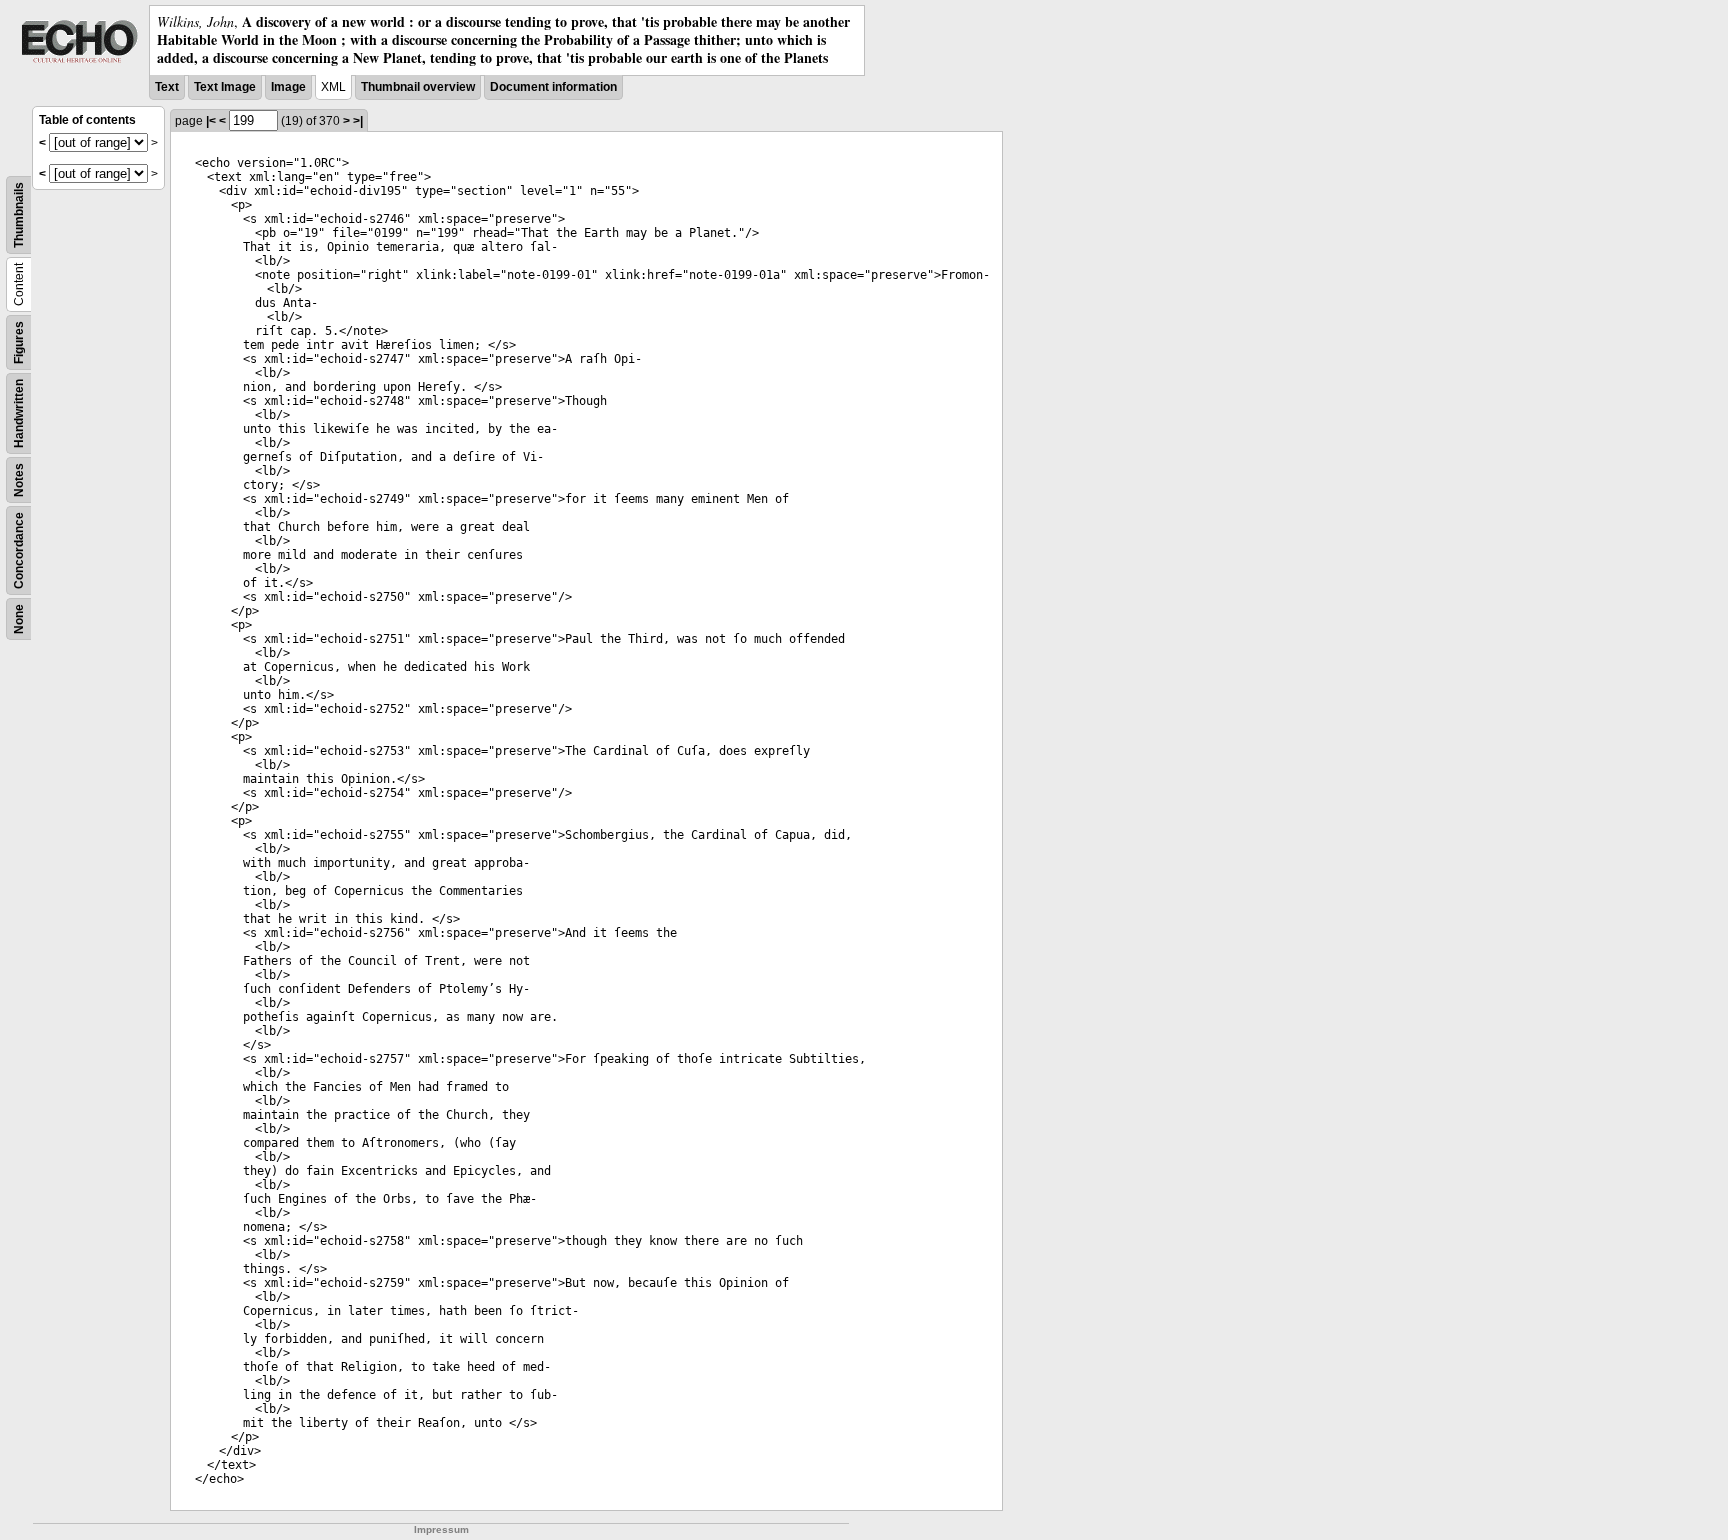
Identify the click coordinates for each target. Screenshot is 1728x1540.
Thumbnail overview (418, 87)
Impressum (441, 1529)
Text (167, 87)
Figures (19, 342)
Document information (553, 87)
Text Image (225, 87)
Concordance (19, 550)
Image (288, 87)
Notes (19, 480)
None (19, 619)
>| (358, 121)
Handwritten (19, 413)
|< (211, 121)
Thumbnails (19, 215)
